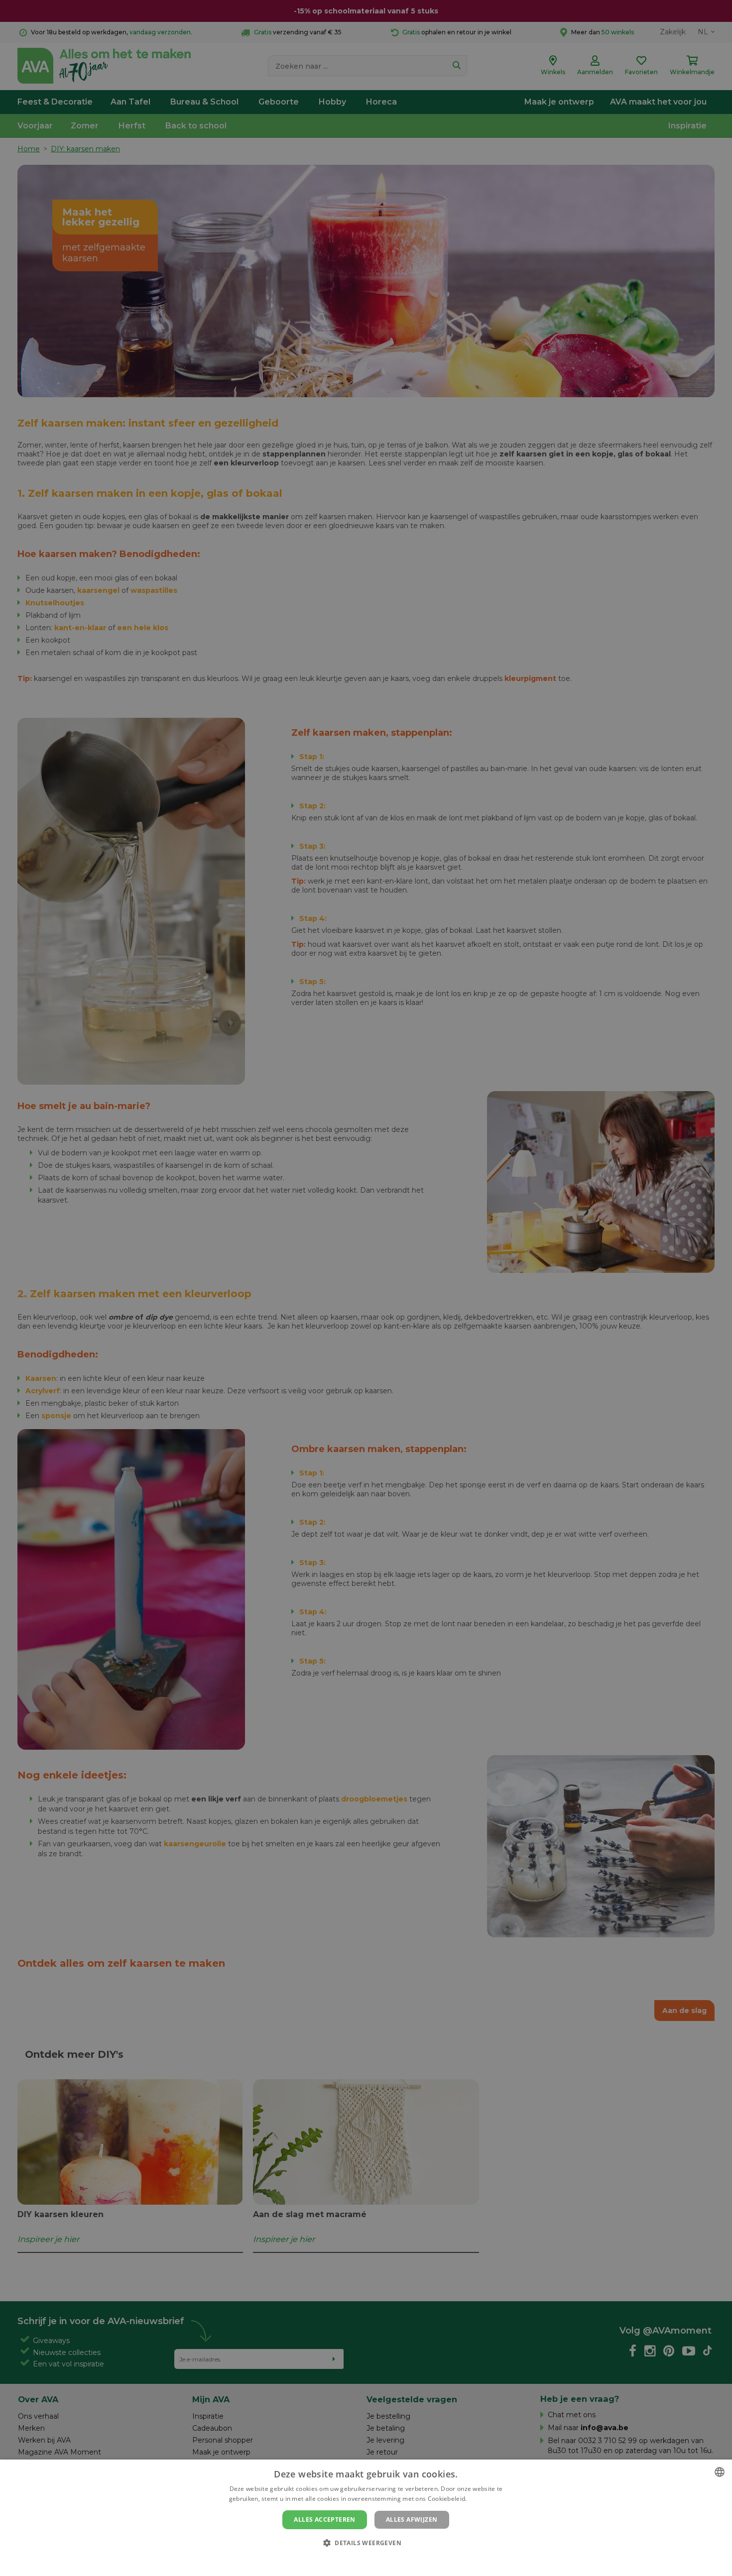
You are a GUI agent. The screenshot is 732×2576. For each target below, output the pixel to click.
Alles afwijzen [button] (412, 2520)
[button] (366, 2542)
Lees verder (486, 2499)
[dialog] (366, 2518)
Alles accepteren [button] (324, 2520)
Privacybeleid (360, 2560)
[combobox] (720, 2472)
